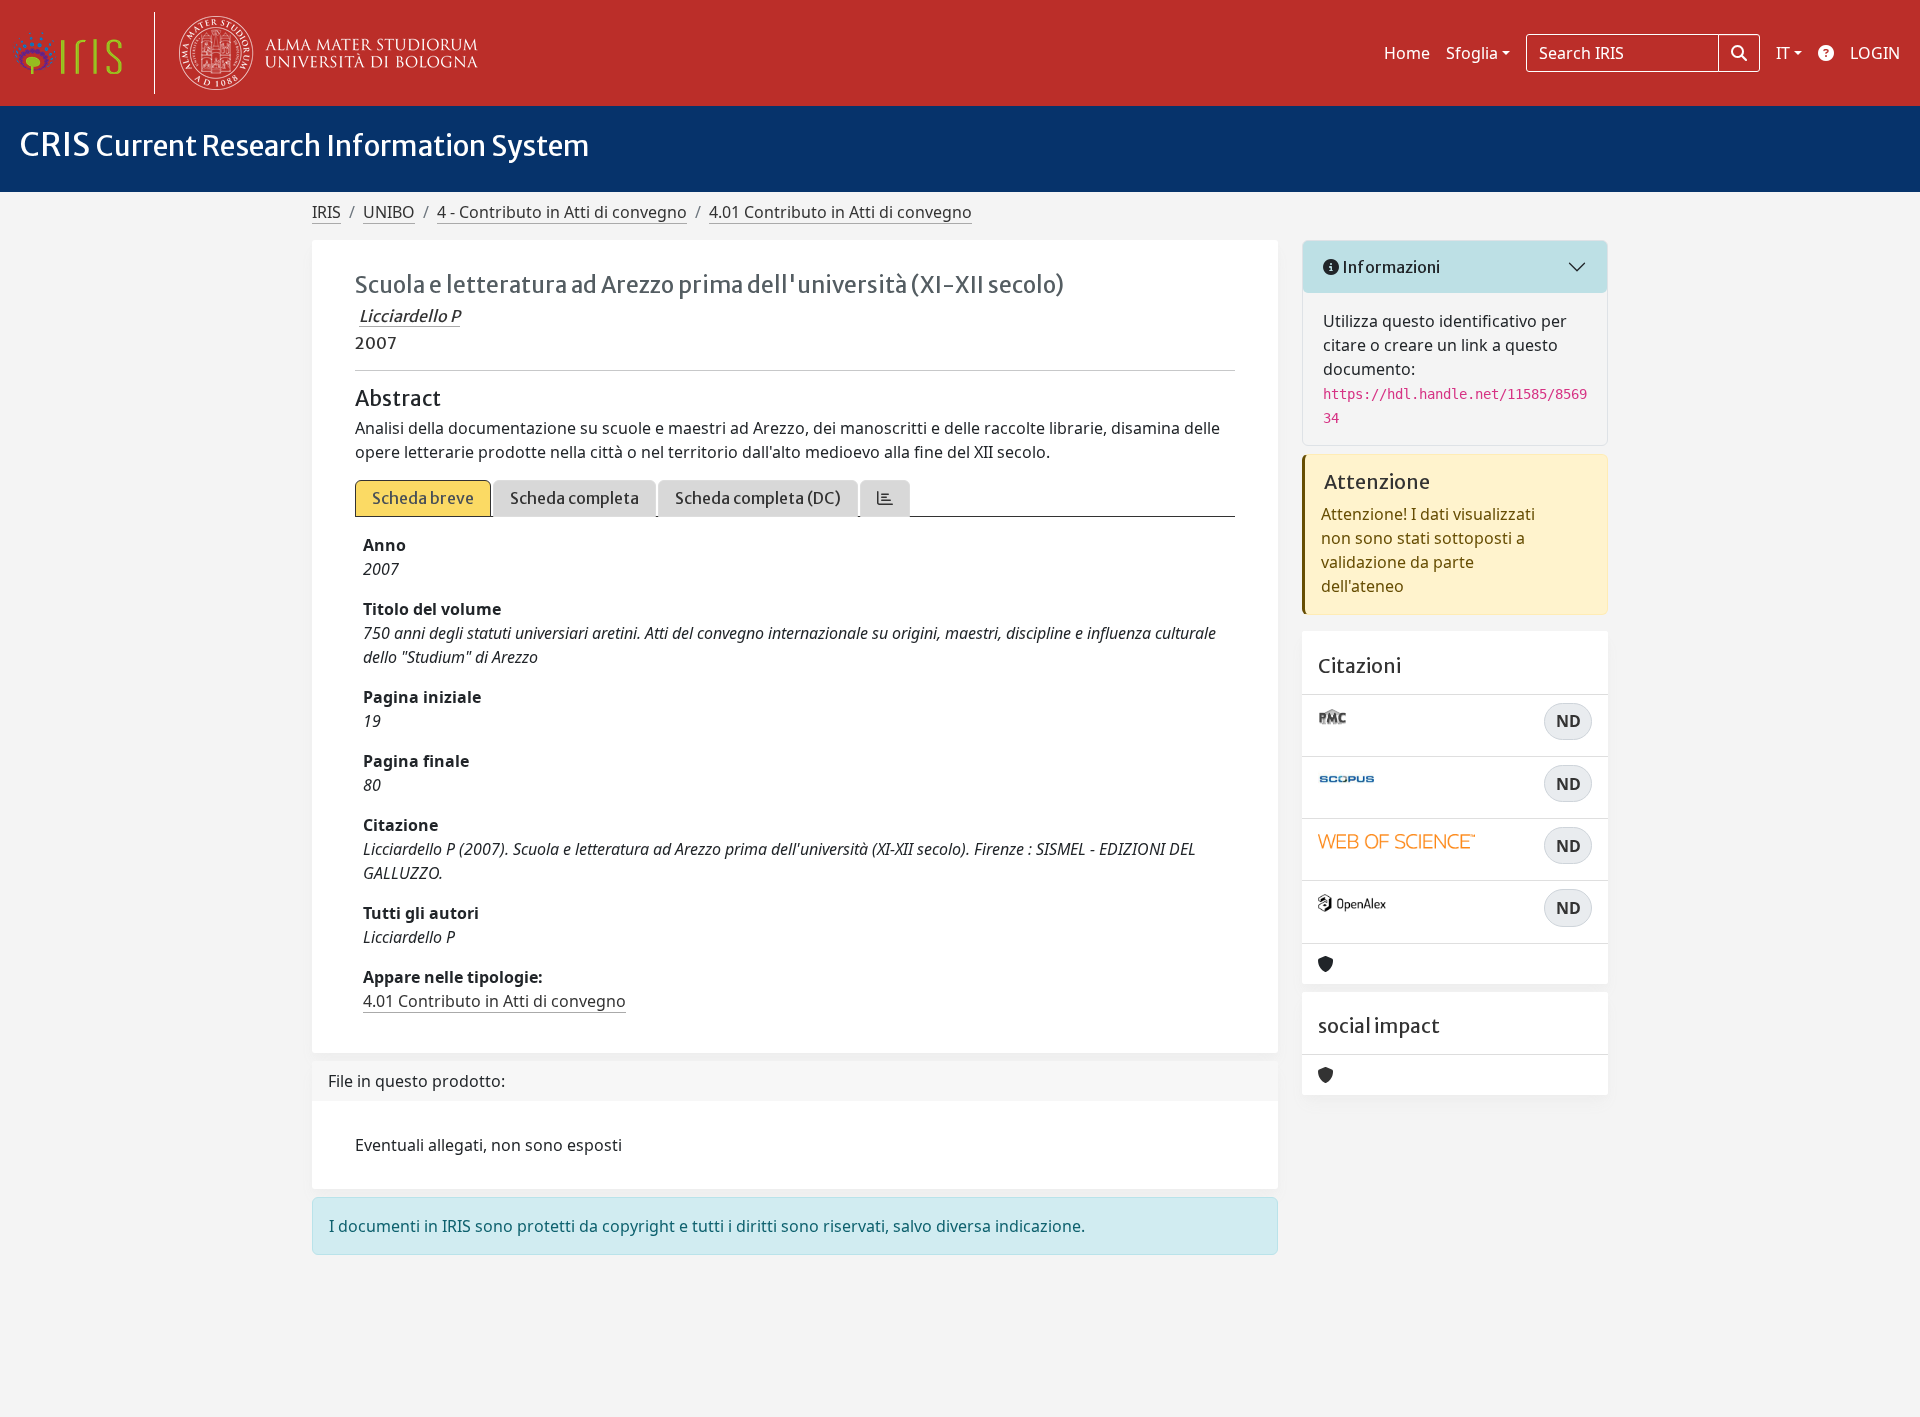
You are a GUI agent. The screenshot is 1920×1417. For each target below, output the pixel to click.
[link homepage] (75, 53)
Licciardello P (409, 316)
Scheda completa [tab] (574, 498)
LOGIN (1875, 53)
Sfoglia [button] (1472, 53)
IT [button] (1783, 53)
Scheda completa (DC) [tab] (758, 498)
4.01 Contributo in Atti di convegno (840, 212)
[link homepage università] (324, 53)
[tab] (885, 498)
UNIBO (389, 212)
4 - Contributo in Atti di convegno (562, 212)
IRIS (326, 212)
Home (1407, 53)
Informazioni (1389, 267)
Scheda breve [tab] (423, 498)
